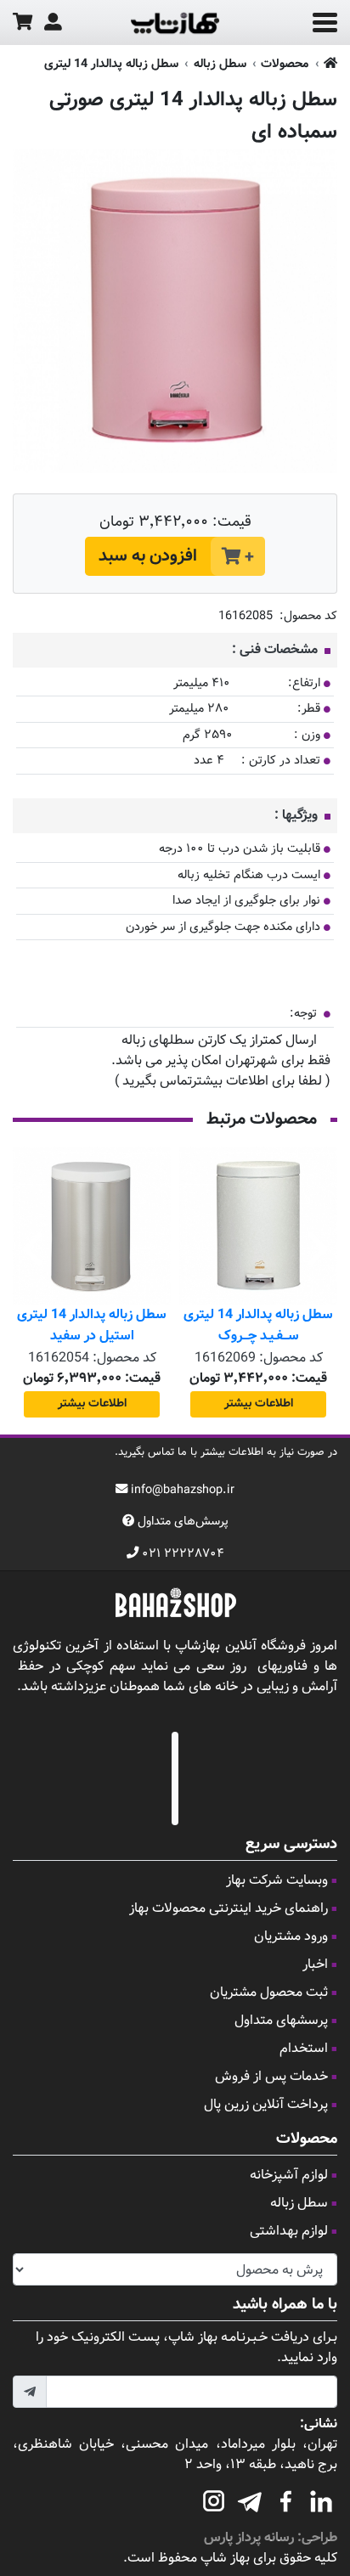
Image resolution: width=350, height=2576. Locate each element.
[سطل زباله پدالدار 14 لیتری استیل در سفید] (92, 1226)
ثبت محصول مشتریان (269, 1993)
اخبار (315, 1965)
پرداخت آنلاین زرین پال (266, 2105)
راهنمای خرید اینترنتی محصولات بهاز (229, 1909)
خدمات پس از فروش (271, 2077)
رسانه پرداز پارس (249, 2538)
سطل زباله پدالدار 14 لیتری (111, 64)
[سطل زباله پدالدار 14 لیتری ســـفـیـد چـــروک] (258, 1226)
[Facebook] (285, 2499)
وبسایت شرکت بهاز (277, 1881)
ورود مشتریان (291, 1937)
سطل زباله (220, 64)
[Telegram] (250, 2499)
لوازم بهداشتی (289, 2232)
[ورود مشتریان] (53, 23)
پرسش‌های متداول (183, 1522)
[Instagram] (214, 2499)
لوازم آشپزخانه (289, 2176)
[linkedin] (321, 2499)
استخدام (304, 2049)
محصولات (285, 64)
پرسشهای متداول (281, 2021)
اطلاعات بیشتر (259, 1404)
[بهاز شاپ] (175, 23)
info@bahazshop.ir (183, 1490)
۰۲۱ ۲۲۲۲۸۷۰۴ (183, 1554)
